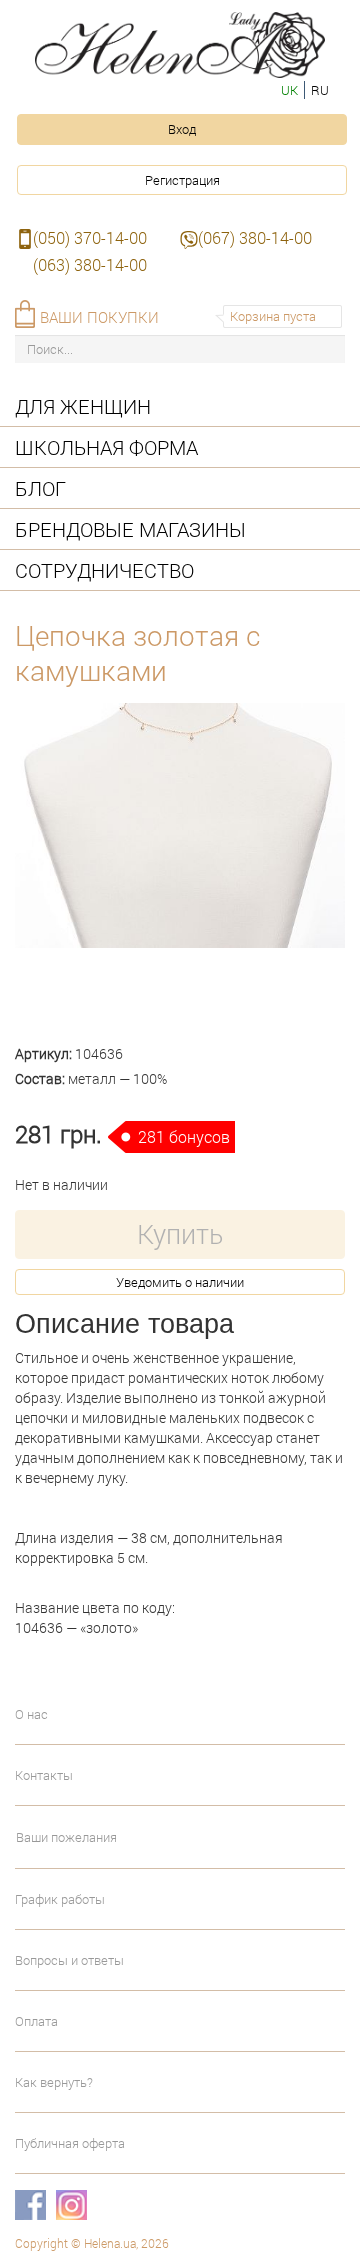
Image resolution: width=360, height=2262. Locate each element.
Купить (180, 1233)
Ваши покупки (99, 317)
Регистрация (182, 180)
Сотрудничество (104, 570)
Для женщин (83, 406)
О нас (31, 1714)
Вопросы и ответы (69, 1960)
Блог (40, 488)
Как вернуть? (54, 2082)
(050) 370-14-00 (90, 237)
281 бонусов (184, 1136)
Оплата (36, 2021)
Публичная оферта (70, 2143)
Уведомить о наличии (180, 1282)
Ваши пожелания (66, 1837)
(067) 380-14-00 (255, 237)
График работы (60, 1899)
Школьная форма (106, 447)
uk (289, 90)
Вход (182, 129)
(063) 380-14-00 (90, 264)
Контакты (44, 1775)
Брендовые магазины (130, 529)
